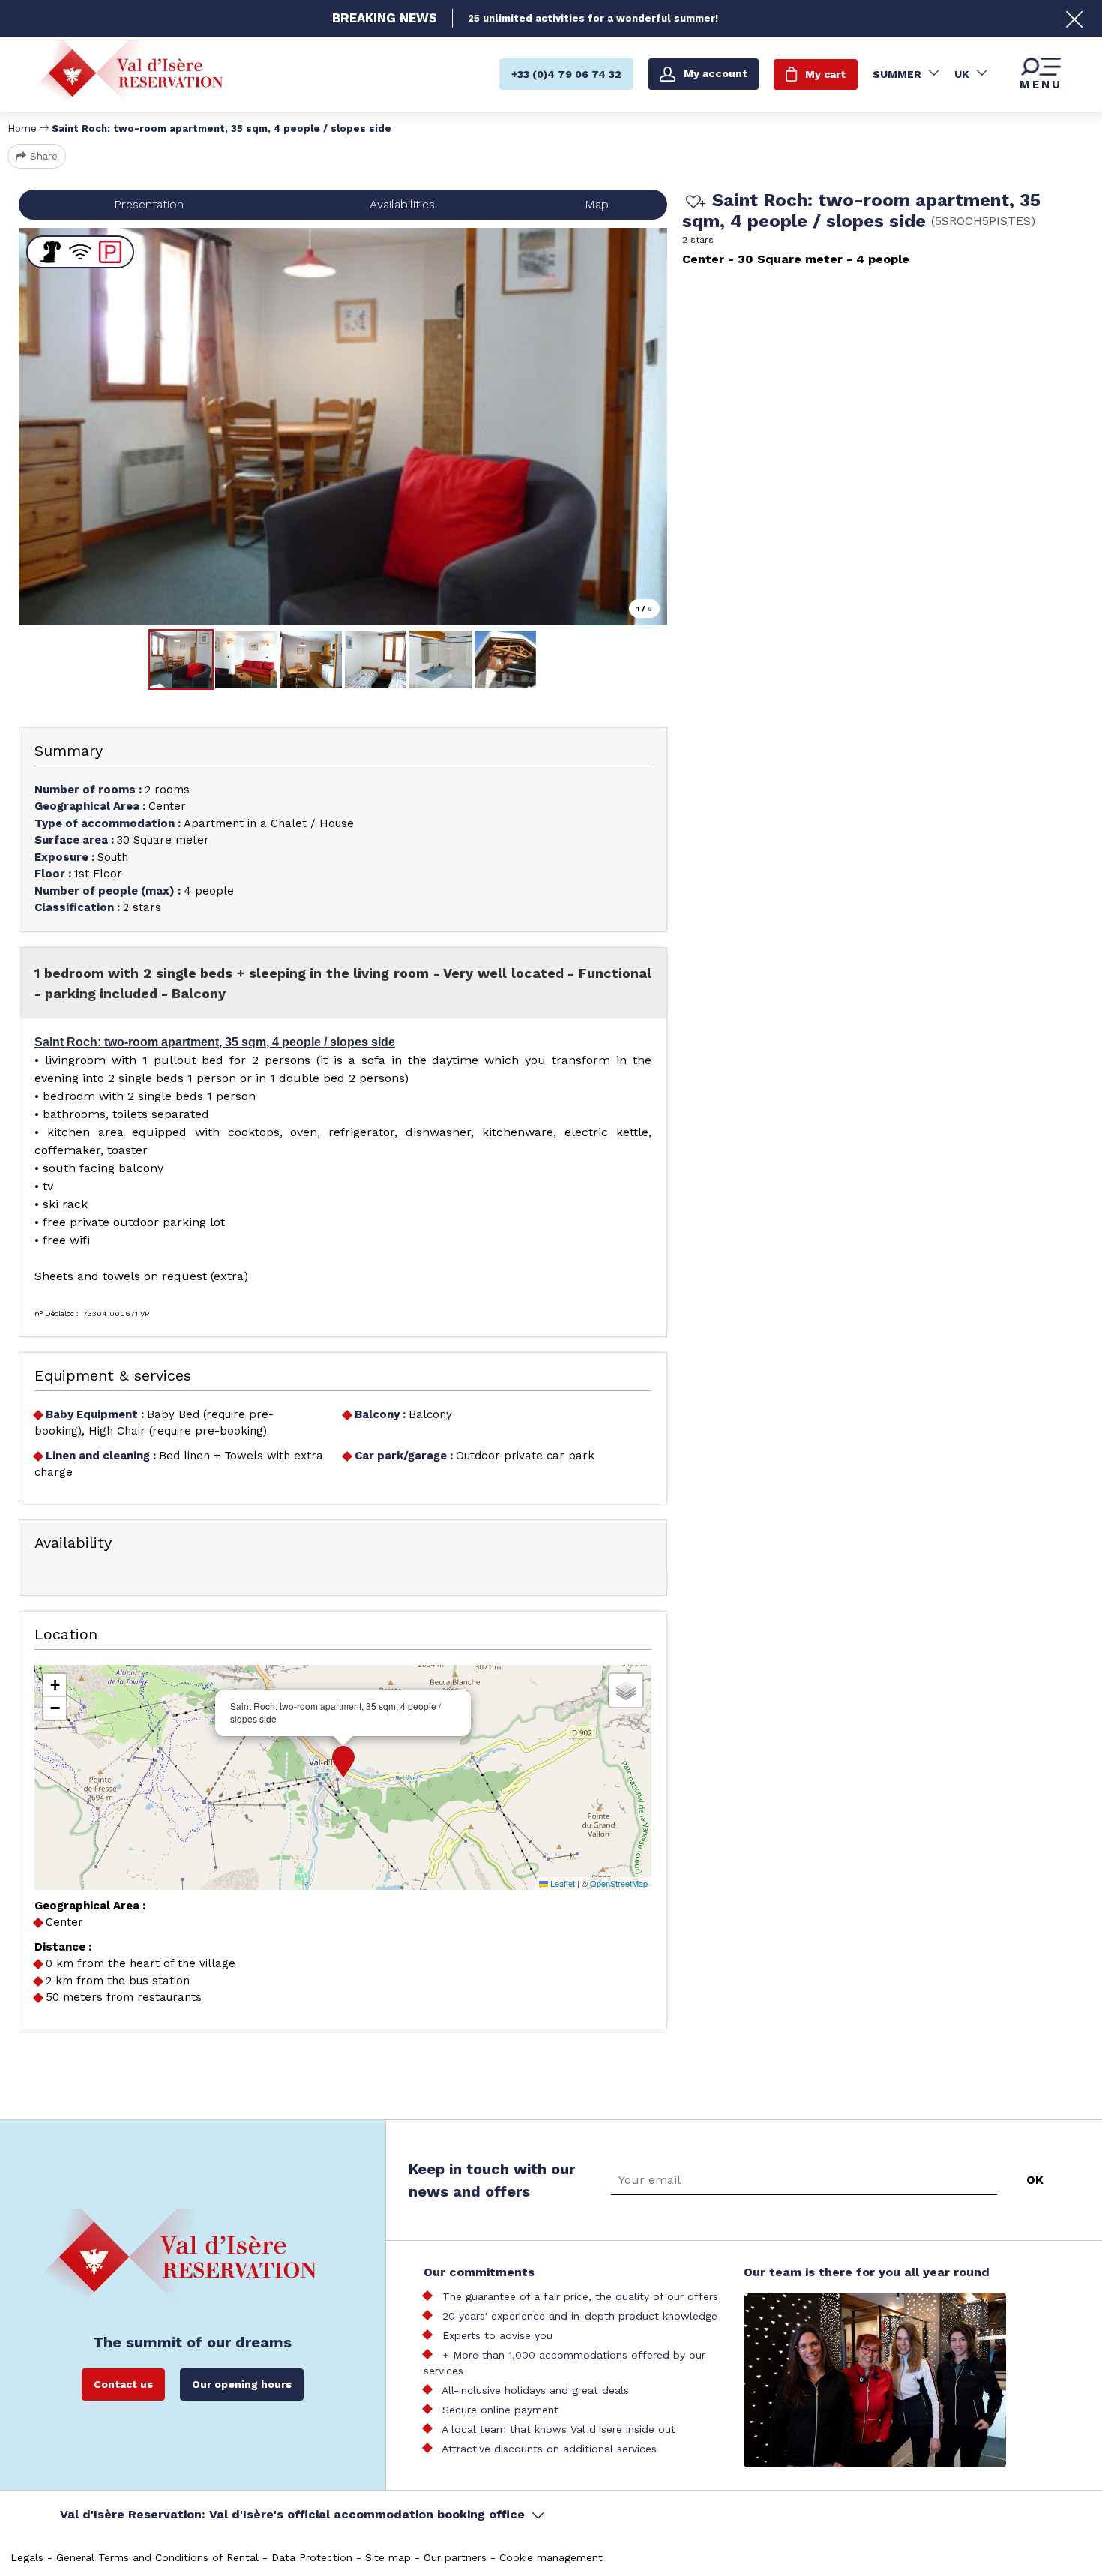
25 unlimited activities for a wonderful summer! (593, 18)
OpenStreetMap (619, 1883)
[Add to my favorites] (693, 203)
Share (44, 156)
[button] (343, 1762)
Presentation (149, 204)
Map (597, 204)
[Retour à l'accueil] (130, 74)
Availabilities (402, 204)
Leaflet (561, 1883)
